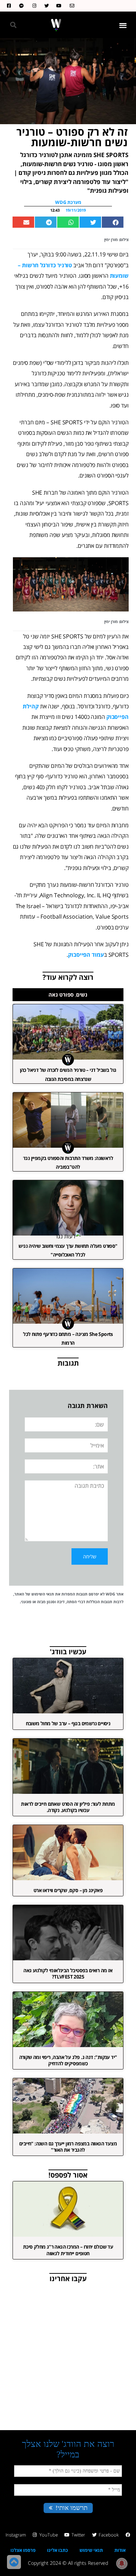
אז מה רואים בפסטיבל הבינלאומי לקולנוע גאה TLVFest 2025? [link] (68, 1973)
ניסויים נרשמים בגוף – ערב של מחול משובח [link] (68, 1723)
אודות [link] (120, 2550)
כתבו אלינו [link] (58, 2550)
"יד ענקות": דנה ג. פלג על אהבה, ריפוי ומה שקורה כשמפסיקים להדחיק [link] (68, 2060)
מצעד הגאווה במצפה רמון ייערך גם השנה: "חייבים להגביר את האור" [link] (68, 2147)
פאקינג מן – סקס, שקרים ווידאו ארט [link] (68, 1890)
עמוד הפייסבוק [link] (86, 955)
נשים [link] (82, 995)
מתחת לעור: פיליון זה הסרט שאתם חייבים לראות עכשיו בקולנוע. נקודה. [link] (68, 1807)
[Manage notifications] (122, 2563)
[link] (70, 6)
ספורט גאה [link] (61, 995)
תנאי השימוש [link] (43, 1594)
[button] (123, 25)
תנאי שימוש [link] (91, 2550)
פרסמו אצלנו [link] (23, 2550)
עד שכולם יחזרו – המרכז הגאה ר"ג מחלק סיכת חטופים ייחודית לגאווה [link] (68, 2250)
